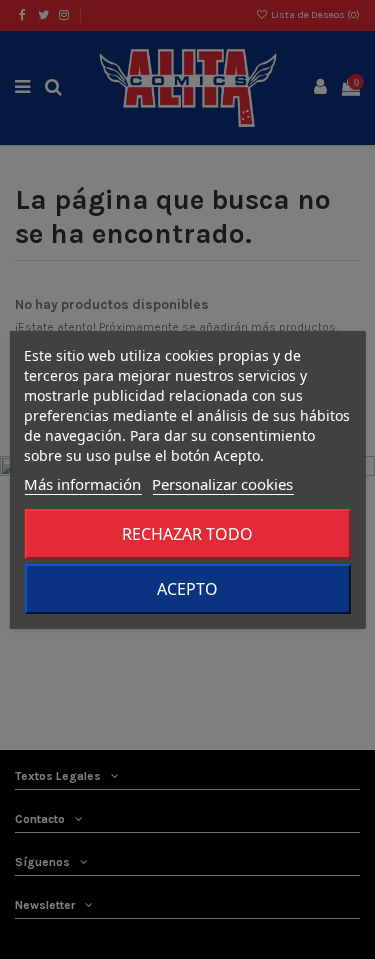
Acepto (187, 589)
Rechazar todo (187, 534)
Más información (82, 484)
